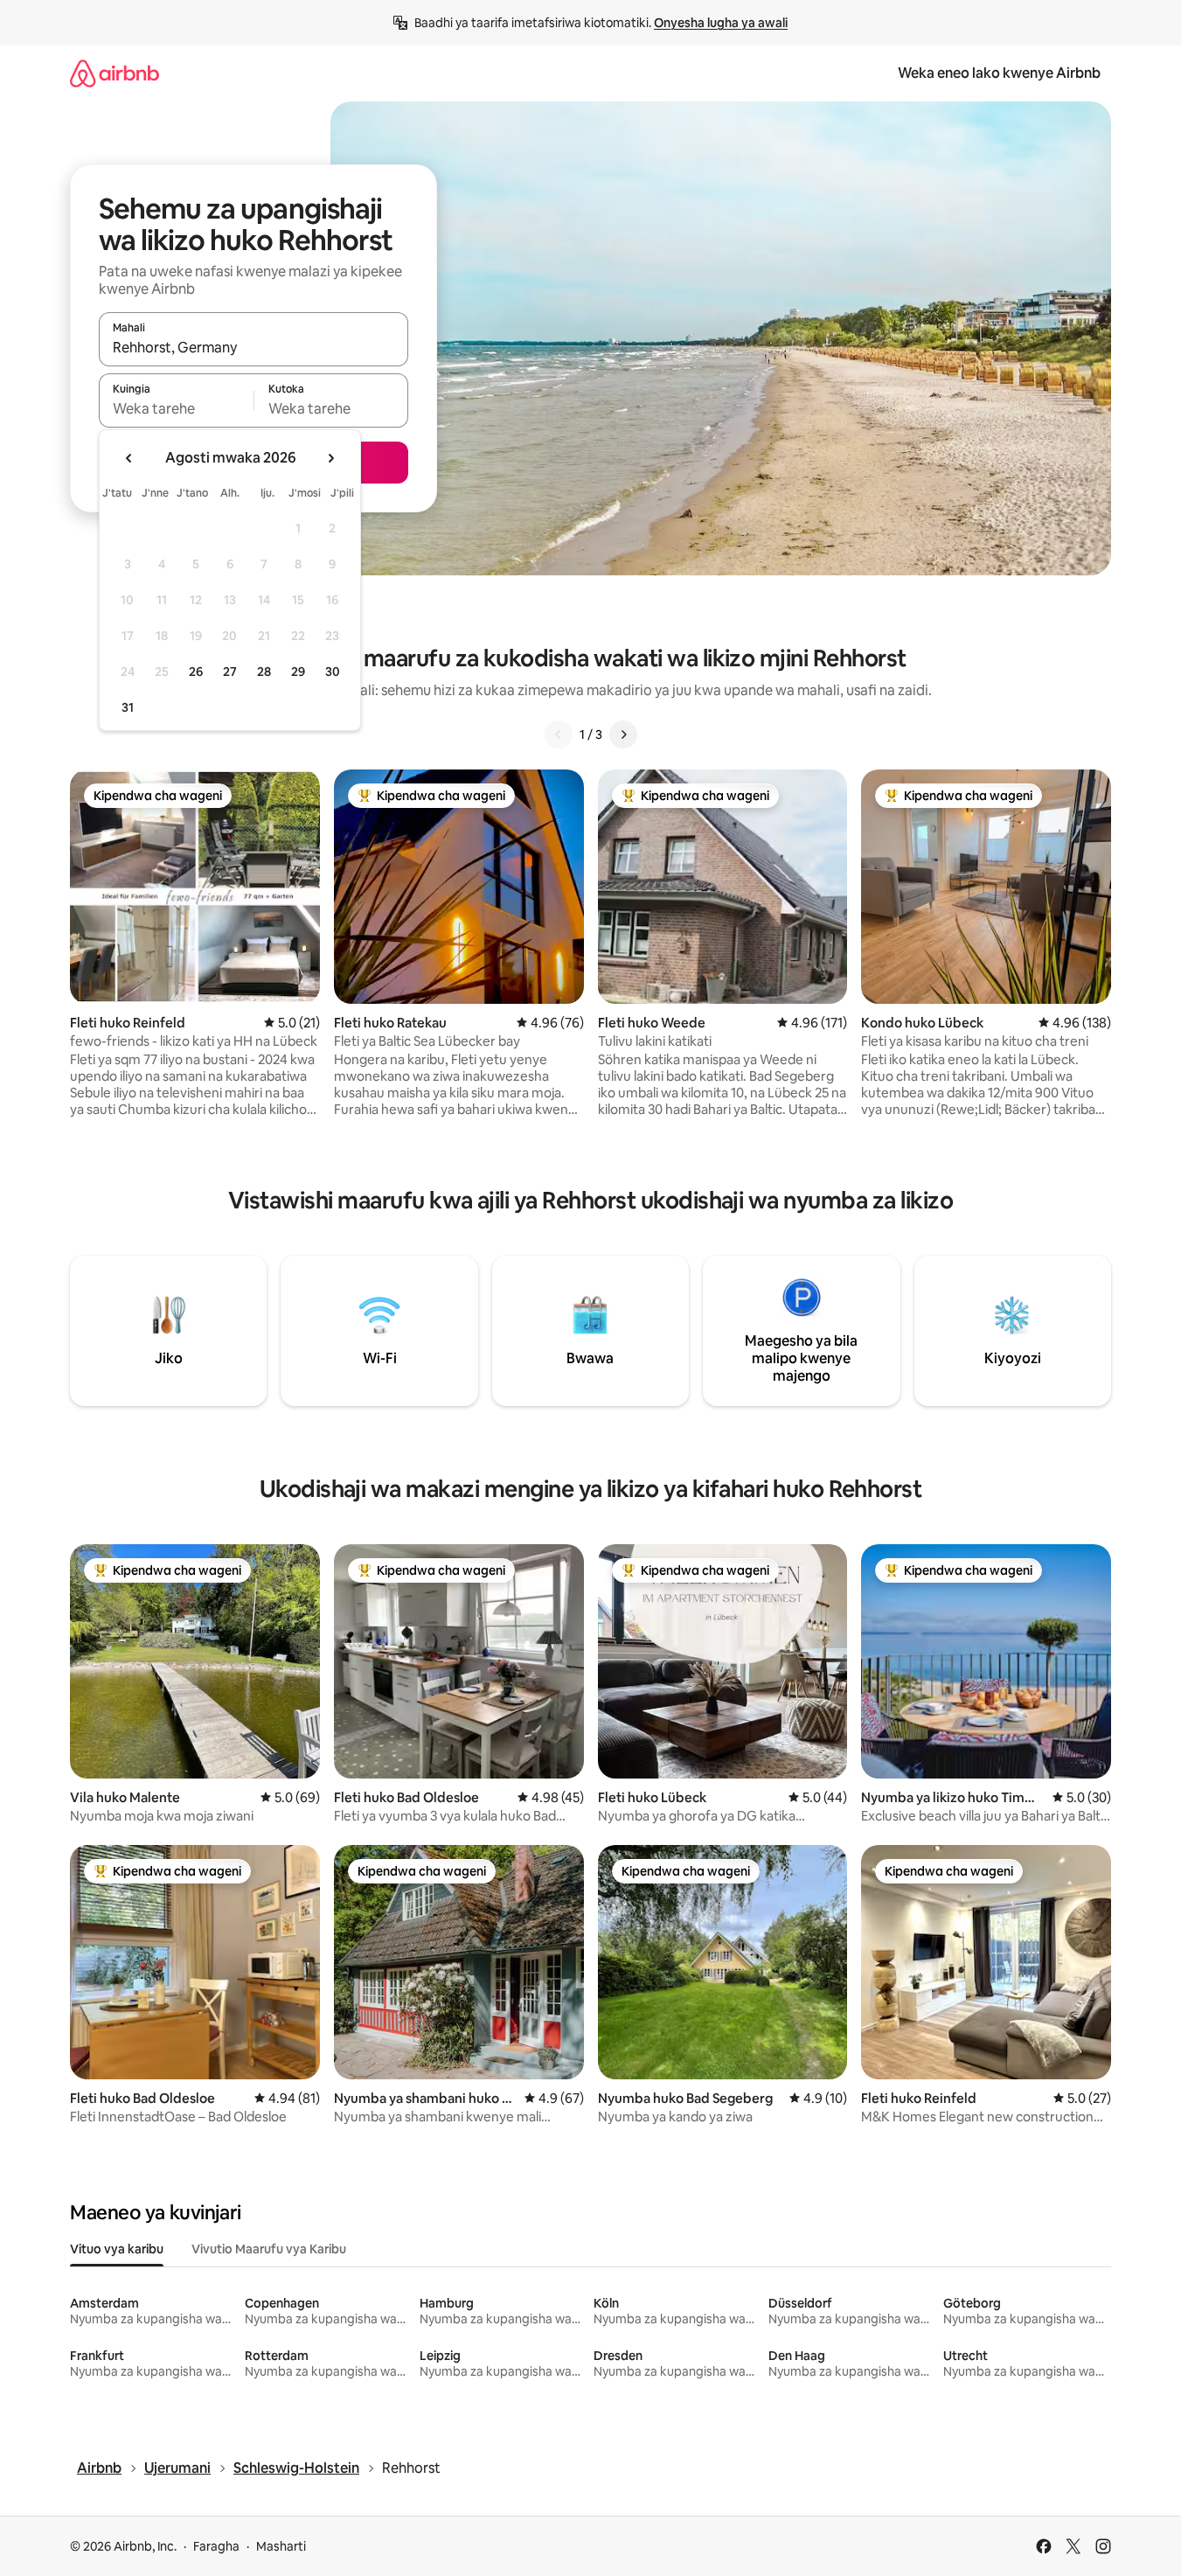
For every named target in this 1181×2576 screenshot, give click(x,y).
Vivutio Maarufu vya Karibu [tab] (269, 2249)
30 (333, 672)
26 (196, 672)
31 (128, 707)
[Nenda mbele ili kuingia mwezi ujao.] (330, 458)
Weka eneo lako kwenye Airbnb (999, 73)
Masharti (281, 2546)
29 (298, 672)
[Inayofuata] (623, 735)
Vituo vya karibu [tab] (117, 2249)
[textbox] (176, 408)
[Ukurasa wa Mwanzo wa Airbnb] (115, 73)
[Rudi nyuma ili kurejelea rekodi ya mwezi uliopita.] (129, 458)
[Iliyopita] (559, 735)
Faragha (216, 2546)
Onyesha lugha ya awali (721, 23)
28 (264, 672)
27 (230, 672)
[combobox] (254, 347)
